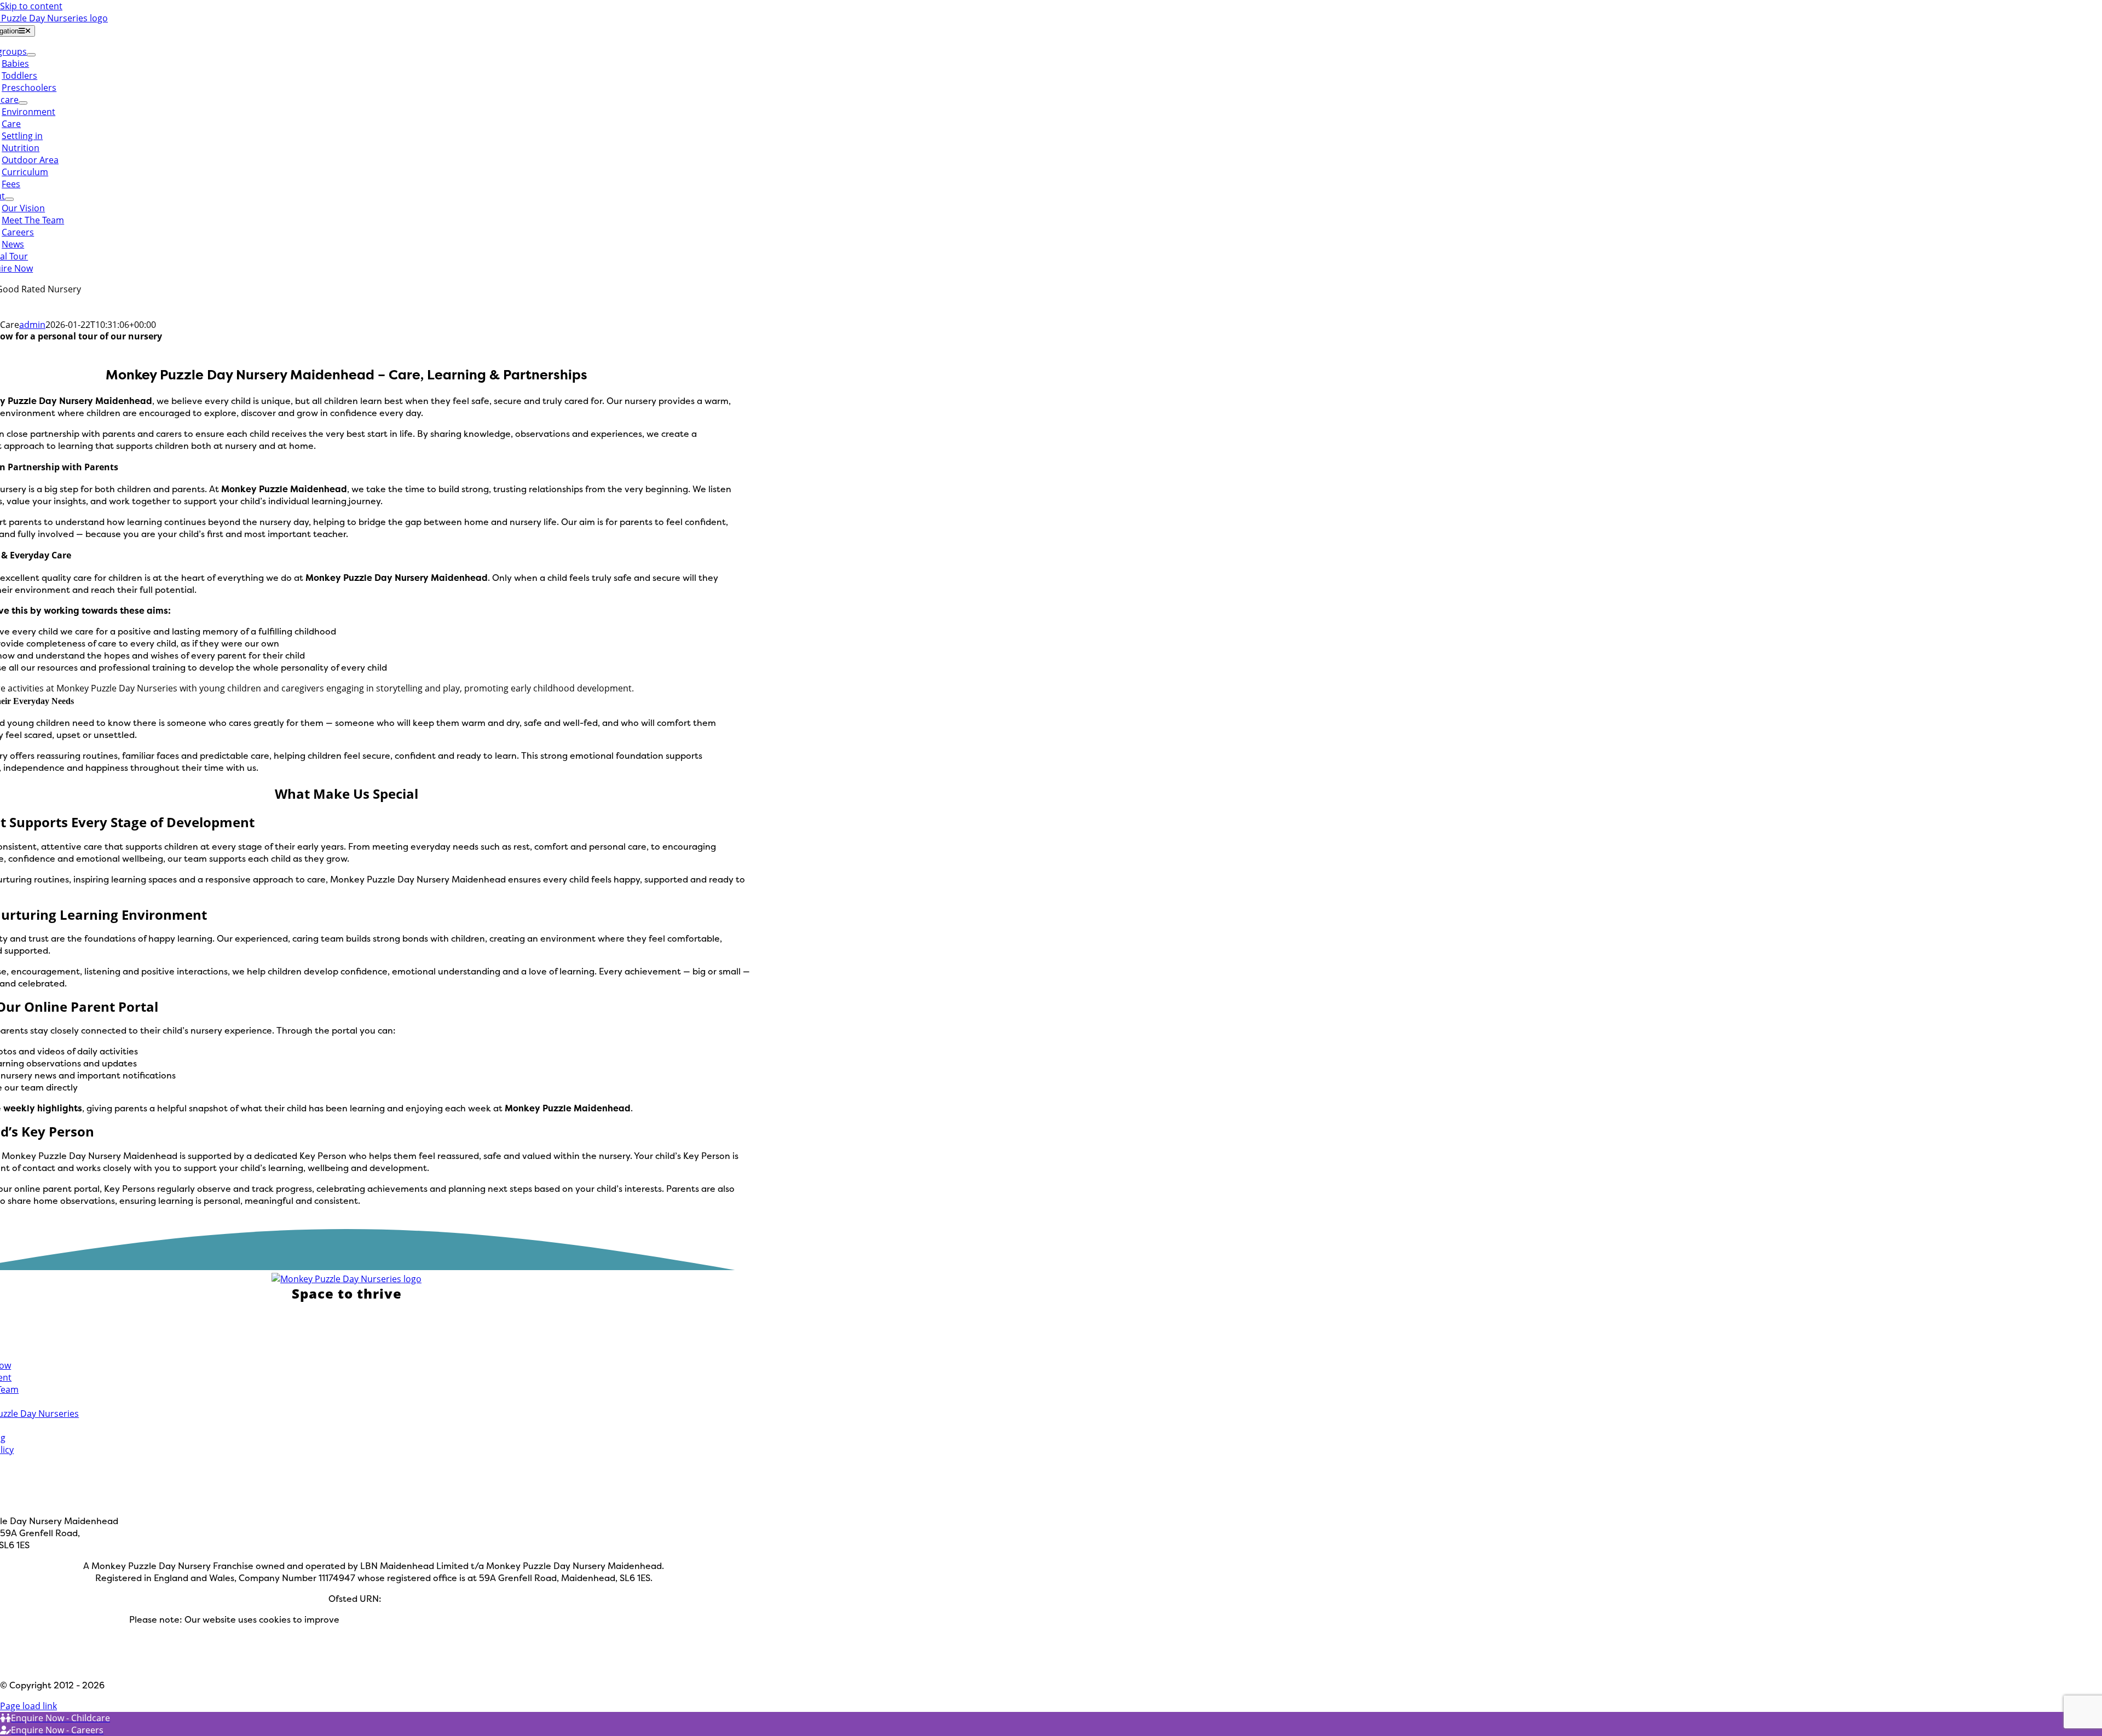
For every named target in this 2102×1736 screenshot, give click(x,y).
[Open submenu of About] (9, 199)
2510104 (402, 1599)
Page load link (28, 1706)
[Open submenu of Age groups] (31, 55)
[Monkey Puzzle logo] (347, 1279)
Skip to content (31, 6)
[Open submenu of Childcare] (23, 103)
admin (32, 325)
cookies (481, 1643)
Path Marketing (88, 1664)
